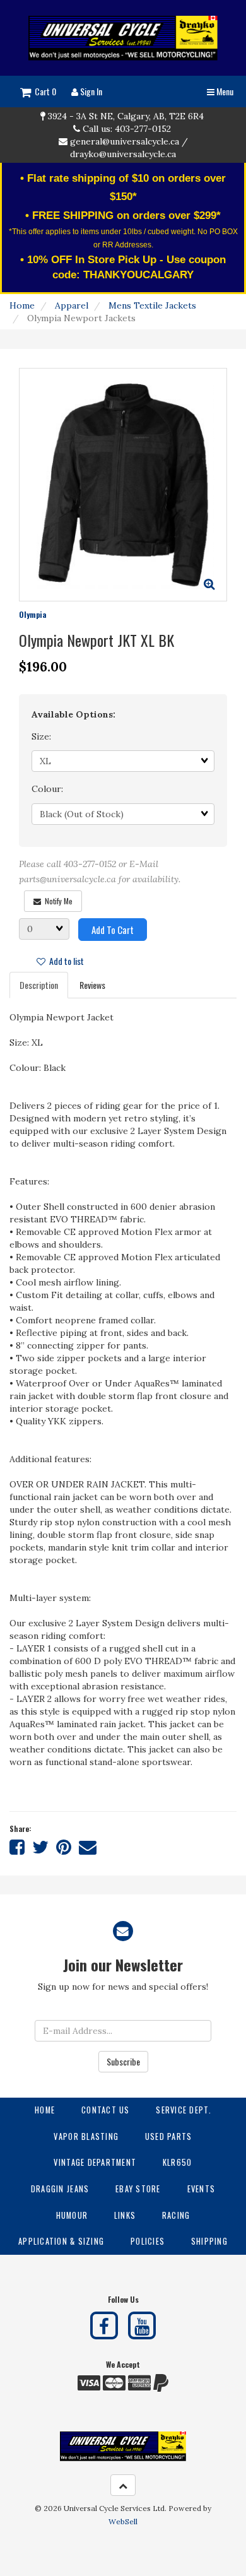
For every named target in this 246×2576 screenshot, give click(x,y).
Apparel (72, 305)
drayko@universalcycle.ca (123, 154)
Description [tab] (39, 985)
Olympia (32, 614)
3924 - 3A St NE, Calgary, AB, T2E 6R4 (126, 116)
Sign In (90, 91)
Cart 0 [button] (44, 91)
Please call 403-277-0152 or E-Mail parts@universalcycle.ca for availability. (100, 872)
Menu (224, 91)
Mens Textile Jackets (152, 305)
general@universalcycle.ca (125, 141)
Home (22, 305)
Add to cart (113, 930)
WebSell (123, 2521)
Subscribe (123, 2061)
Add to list (65, 961)
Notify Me (57, 901)
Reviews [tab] (92, 985)
